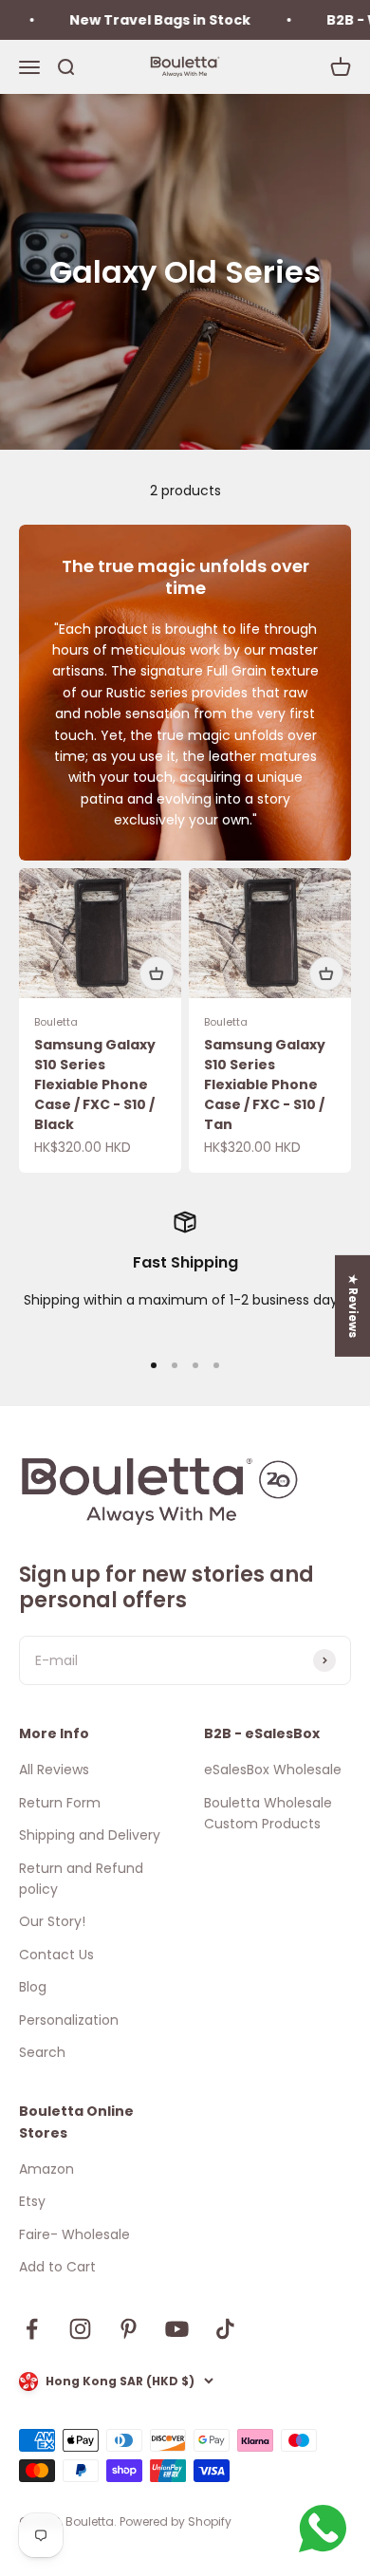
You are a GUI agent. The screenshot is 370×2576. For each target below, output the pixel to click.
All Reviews (54, 1770)
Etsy (32, 2201)
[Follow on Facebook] (32, 2329)
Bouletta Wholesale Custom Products (268, 1813)
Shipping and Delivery (90, 1835)
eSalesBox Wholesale (273, 1770)
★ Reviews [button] (353, 1305)
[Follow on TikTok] (225, 2329)
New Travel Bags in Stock (148, 20)
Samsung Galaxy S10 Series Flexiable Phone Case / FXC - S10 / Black (95, 1084)
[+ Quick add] (157, 973)
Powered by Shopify (176, 2521)
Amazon (46, 2169)
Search (42, 2052)
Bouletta (56, 1022)
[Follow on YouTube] (177, 2329)
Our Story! (52, 1921)
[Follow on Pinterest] (129, 2329)
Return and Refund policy (81, 1879)
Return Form (60, 1803)
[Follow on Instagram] (80, 2329)
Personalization (69, 2020)
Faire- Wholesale (74, 2234)
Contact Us (56, 1955)
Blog (33, 1987)
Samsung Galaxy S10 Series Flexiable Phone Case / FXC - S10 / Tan (265, 1084)
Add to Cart (57, 2267)
